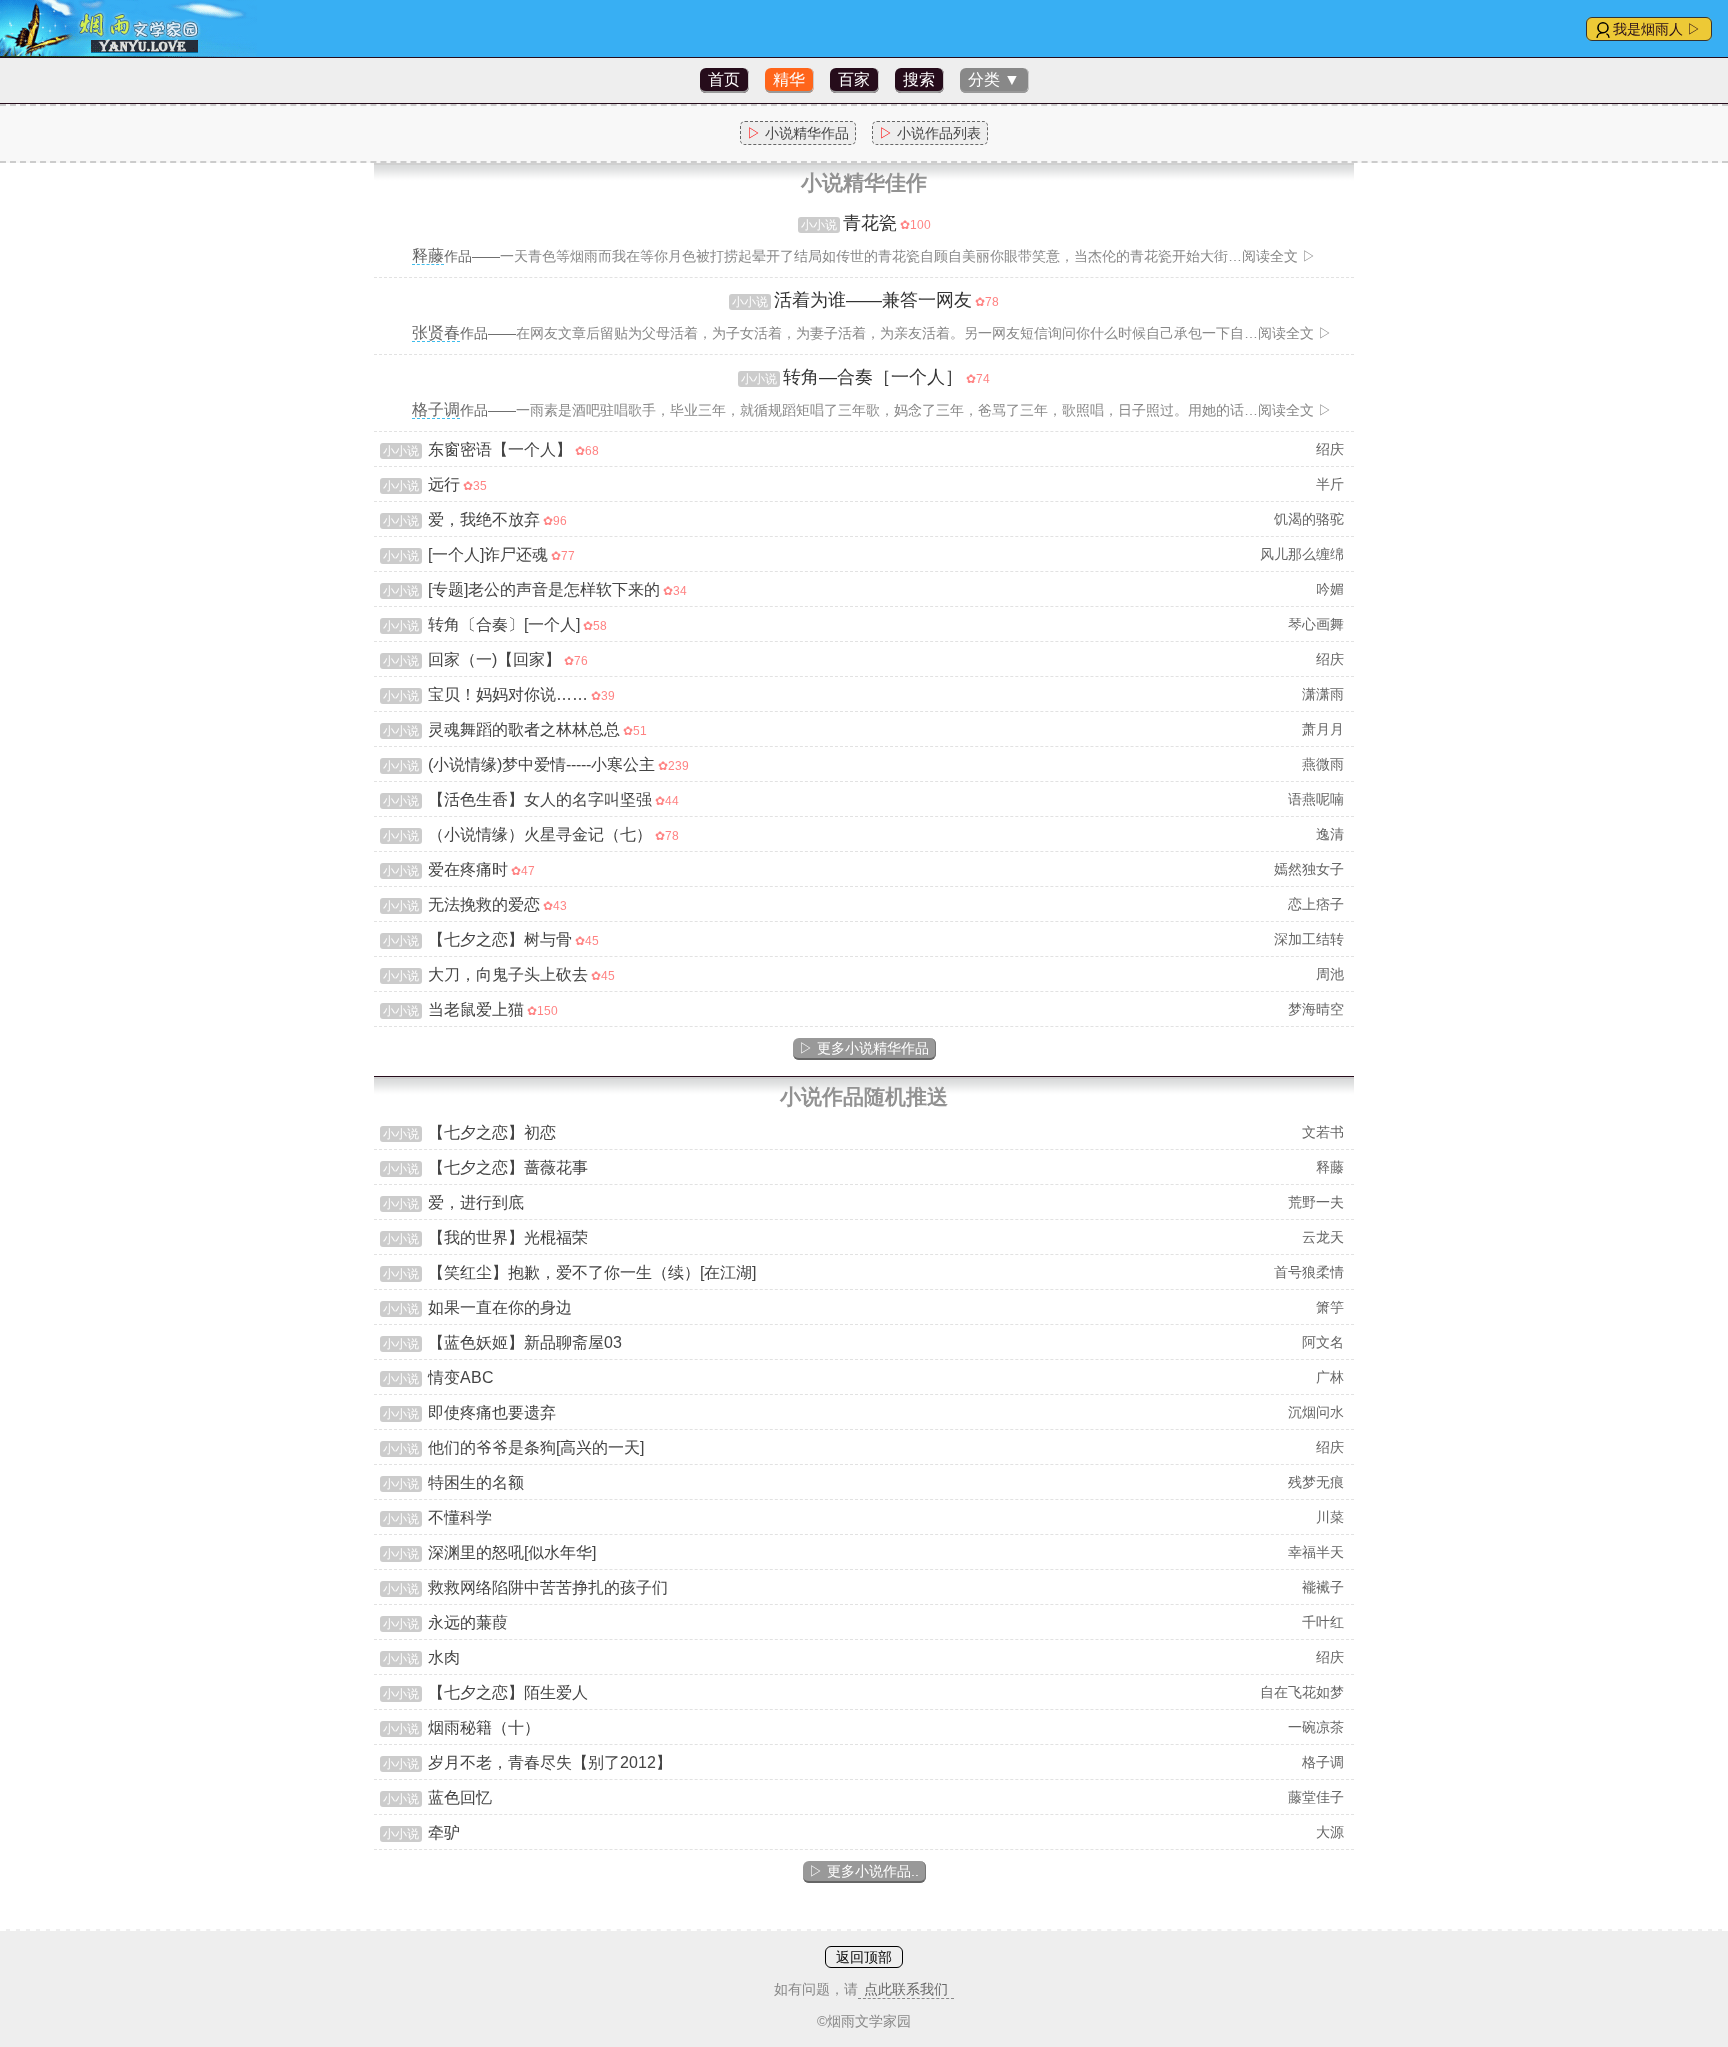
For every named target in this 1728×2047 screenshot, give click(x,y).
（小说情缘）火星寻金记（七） (540, 834)
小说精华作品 (798, 133)
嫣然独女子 (1309, 869)
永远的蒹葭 (468, 1622)
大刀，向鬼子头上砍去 (508, 974)
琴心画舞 (1316, 624)
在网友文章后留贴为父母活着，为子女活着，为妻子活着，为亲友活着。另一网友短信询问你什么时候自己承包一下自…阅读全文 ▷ (924, 333)
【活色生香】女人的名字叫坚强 (540, 799)
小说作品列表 (930, 133)
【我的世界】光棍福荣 (508, 1237)
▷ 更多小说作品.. (864, 1871)
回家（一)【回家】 (494, 659)
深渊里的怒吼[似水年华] (512, 1552)
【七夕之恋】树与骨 (500, 939)
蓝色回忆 (460, 1797)
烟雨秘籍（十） (484, 1727)
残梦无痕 (1316, 1482)
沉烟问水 (1316, 1412)
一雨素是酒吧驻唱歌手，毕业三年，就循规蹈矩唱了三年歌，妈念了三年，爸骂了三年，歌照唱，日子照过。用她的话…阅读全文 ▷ (924, 410)
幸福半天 (1316, 1552)
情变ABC (461, 1377)
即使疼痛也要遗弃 (492, 1412)
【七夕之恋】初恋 (492, 1132)
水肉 (444, 1657)
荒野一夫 (1316, 1202)
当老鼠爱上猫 (476, 1009)
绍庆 (1330, 449)
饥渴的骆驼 (1309, 519)
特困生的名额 (476, 1482)
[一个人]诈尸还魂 (488, 554)
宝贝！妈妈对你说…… (508, 694)
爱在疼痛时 (468, 869)
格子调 (436, 409)
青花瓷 (870, 223)
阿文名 (1323, 1342)
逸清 (1330, 834)
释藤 (428, 255)
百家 (854, 79)
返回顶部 (864, 1957)
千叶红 (1323, 1622)
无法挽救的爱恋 (484, 904)
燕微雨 (1323, 764)
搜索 (919, 79)
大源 (1330, 1832)
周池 (1330, 974)
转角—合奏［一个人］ (873, 377)
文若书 (1323, 1132)
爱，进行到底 (476, 1202)
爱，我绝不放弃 (484, 519)
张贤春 (436, 332)
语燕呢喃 (1316, 799)
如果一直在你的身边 (500, 1307)
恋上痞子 (1316, 904)
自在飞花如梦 (1302, 1692)
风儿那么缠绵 (1302, 554)
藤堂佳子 (1316, 1797)
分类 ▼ (994, 79)
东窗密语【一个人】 (500, 449)
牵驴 (444, 1832)
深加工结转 (1309, 939)
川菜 (1330, 1517)
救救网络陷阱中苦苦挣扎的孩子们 (548, 1587)
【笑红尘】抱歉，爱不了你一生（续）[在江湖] (592, 1272)
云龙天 (1323, 1237)
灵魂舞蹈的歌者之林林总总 (524, 729)
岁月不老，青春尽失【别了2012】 (550, 1762)
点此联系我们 (906, 1989)
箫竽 (1330, 1307)
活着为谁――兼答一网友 (873, 300)
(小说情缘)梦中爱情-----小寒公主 (541, 764)
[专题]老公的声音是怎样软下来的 (544, 589)
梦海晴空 (1316, 1009)
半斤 (1330, 484)
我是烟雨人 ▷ (1657, 29)
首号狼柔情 (1309, 1272)
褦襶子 (1323, 1587)
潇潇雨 (1323, 694)
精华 (789, 79)
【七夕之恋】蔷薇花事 (508, 1167)
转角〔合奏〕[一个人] (504, 624)
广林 (1330, 1377)
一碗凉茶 (1316, 1727)
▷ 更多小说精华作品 (864, 1048)
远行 (444, 484)
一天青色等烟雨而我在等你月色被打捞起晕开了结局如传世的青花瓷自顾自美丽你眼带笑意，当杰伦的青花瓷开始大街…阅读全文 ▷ (908, 256)
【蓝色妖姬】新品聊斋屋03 (525, 1342)
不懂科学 (460, 1517)
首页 (724, 79)
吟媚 (1330, 589)
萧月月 (1323, 729)
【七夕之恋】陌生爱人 (508, 1692)
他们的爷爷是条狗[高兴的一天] (536, 1447)
